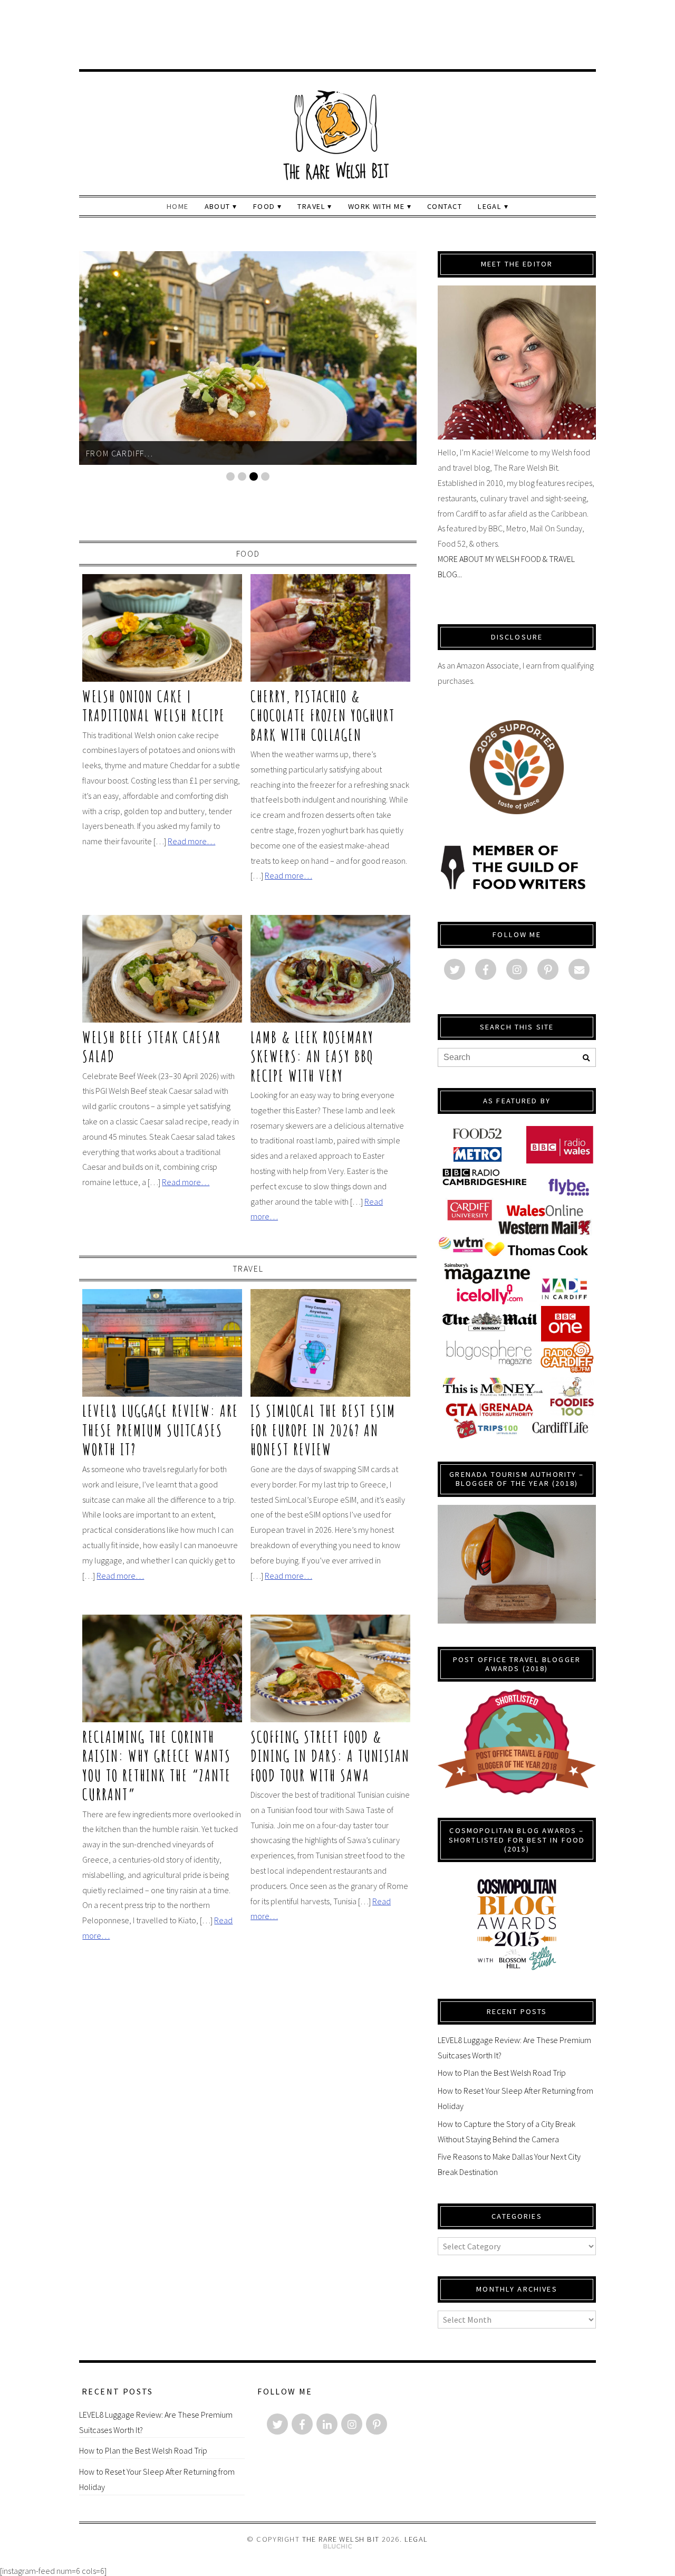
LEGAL (490, 206)
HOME (178, 206)
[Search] (586, 1058)
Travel (248, 1268)
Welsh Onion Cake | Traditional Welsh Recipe (154, 705)
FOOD (264, 206)
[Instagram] (517, 969)
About (218, 206)
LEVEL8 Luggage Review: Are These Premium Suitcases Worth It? (160, 1430)
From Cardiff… (120, 453)
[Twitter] (455, 969)
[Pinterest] (548, 969)
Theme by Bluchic (338, 2547)
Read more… (191, 841)
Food (248, 554)
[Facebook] (486, 969)
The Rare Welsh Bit (341, 2539)
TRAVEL (311, 206)
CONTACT (445, 206)
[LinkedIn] (327, 2424)
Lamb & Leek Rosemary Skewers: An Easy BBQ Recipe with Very (312, 1056)
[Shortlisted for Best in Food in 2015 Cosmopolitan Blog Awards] (517, 1974)
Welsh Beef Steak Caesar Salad (152, 1046)
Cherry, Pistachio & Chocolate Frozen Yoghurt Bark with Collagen (323, 715)
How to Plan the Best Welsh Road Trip (502, 2073)
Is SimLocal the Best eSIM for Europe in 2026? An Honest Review (323, 1430)
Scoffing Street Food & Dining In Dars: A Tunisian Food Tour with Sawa (330, 1756)
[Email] (579, 969)
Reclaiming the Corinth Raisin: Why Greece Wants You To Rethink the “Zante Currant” (157, 1765)
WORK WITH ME (376, 206)
